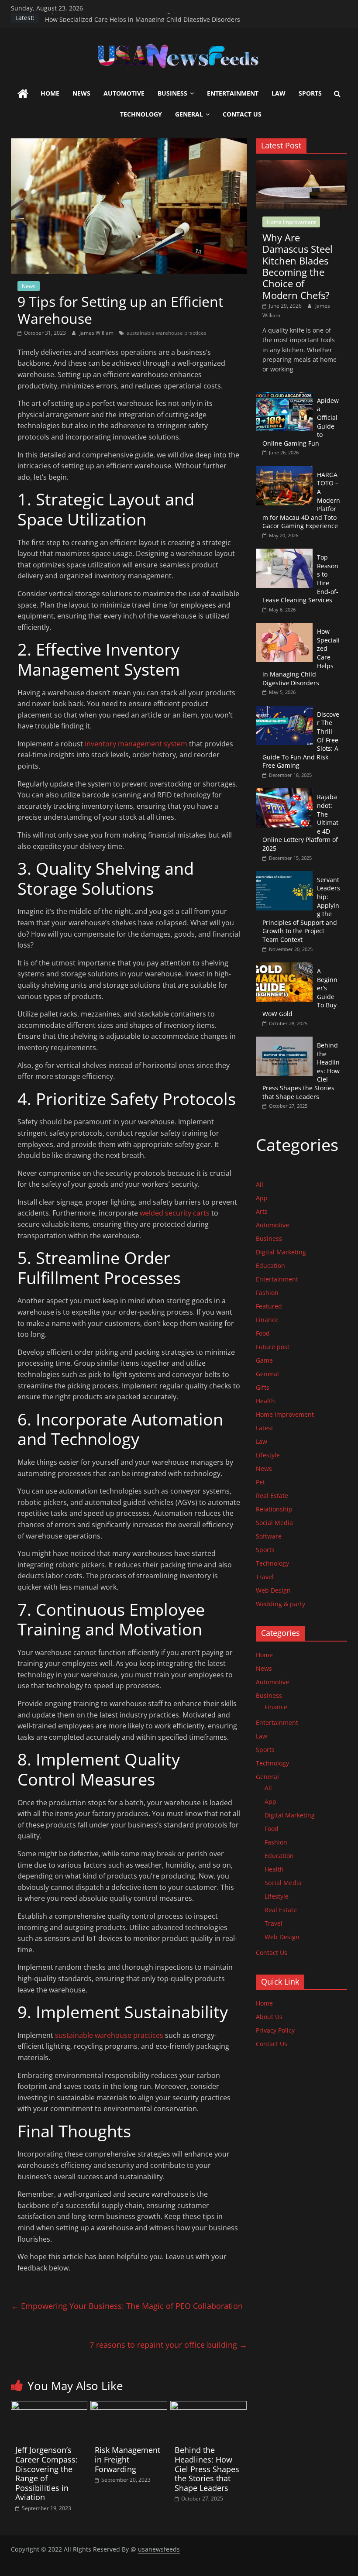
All (260, 1184)
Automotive (124, 93)
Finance (267, 1320)
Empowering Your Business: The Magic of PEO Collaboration (127, 2306)
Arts (262, 1211)
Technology (141, 114)
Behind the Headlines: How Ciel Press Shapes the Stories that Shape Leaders (207, 2469)
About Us (269, 2017)
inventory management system (136, 744)
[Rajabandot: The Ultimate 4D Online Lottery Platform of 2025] (284, 793)
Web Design (273, 1590)
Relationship (274, 1509)
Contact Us (242, 114)
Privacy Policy (275, 2030)
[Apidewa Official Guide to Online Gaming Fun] (284, 397)
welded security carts (175, 1213)
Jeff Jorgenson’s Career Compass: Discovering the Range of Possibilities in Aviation (46, 2473)
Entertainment (233, 93)
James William (97, 333)
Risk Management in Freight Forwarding (127, 2459)
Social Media (274, 1523)
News (81, 93)
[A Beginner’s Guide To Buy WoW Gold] (284, 967)
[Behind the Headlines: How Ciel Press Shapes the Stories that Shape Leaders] (209, 2406)
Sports (310, 93)
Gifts (263, 1387)
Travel (265, 1577)
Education (270, 1266)
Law (279, 93)
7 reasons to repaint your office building (168, 2345)
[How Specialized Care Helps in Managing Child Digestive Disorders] (284, 627)
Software (269, 1536)
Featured (269, 1306)
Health (265, 1401)
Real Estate (272, 1496)
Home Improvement (291, 222)
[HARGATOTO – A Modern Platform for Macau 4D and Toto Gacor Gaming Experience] (284, 471)
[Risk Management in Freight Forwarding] (129, 2406)
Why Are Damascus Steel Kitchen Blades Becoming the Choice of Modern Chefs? (298, 266)
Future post (273, 1347)
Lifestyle (268, 1455)
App (262, 1198)
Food (263, 1333)
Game (264, 1360)
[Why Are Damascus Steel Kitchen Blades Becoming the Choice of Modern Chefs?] (302, 165)
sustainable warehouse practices (167, 333)
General (189, 114)
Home (50, 93)
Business (172, 93)
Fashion (267, 1293)
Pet (260, 1482)
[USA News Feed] (23, 94)
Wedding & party (281, 1604)
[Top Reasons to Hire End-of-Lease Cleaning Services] (284, 553)
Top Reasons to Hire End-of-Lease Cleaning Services (121, 18)
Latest (265, 1428)
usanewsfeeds (159, 2549)
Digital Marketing (281, 1252)
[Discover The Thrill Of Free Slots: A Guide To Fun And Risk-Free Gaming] (284, 710)
